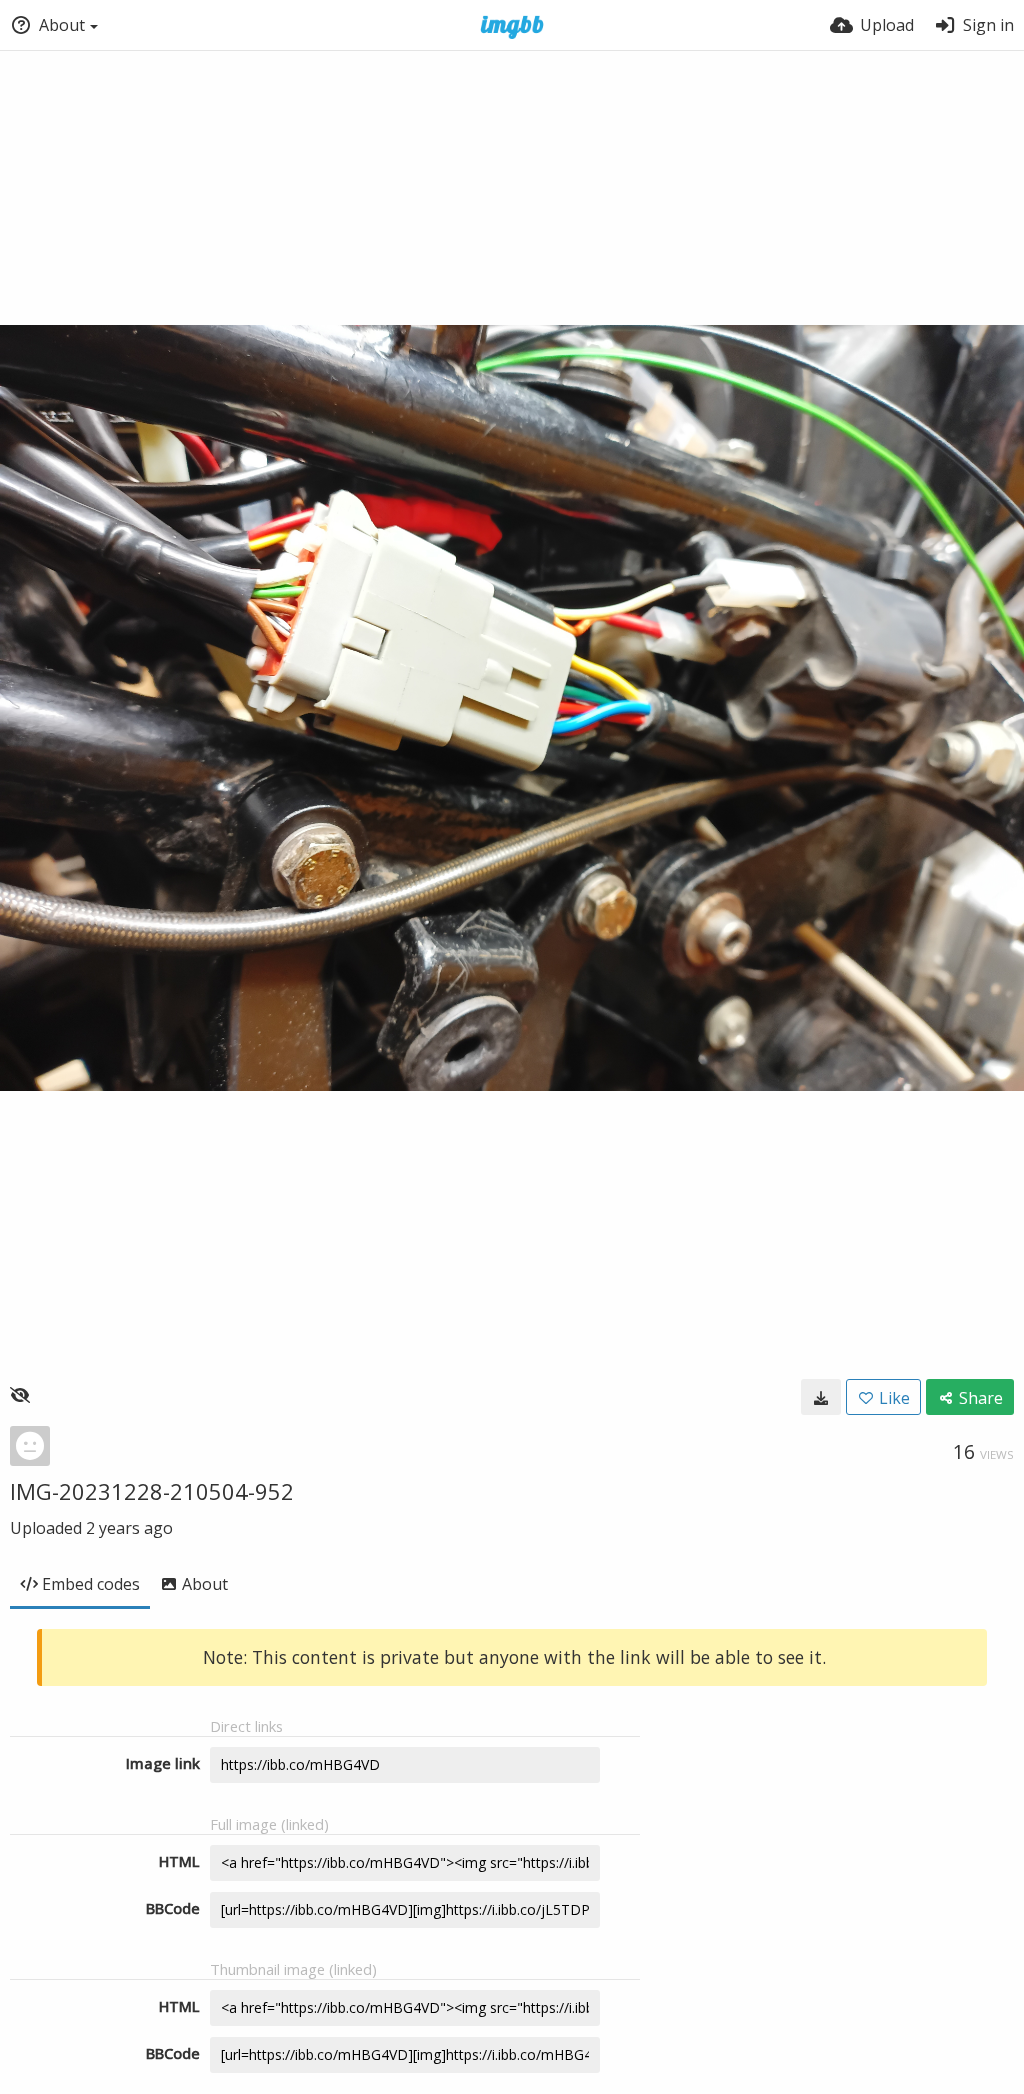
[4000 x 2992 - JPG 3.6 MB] (821, 1397)
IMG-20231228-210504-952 (152, 1491)
